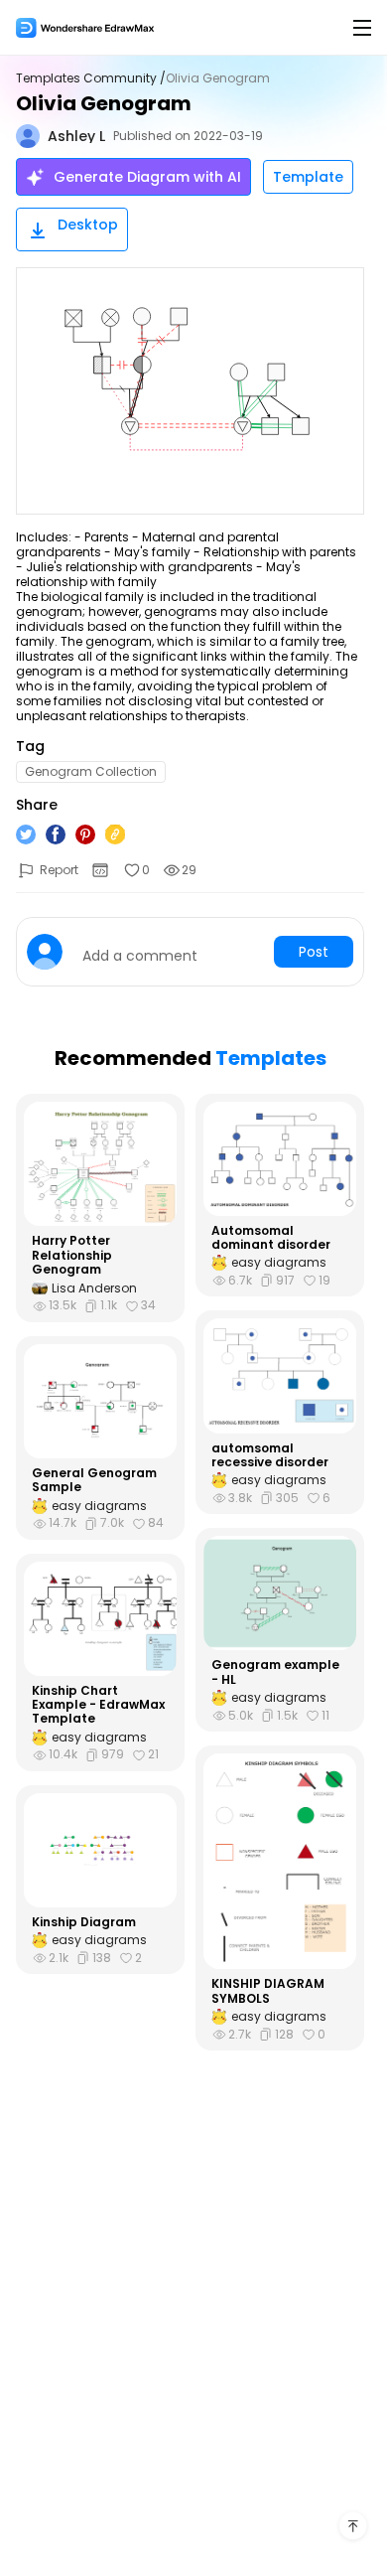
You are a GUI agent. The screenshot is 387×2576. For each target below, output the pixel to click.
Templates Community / (91, 78)
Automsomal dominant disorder (271, 1238)
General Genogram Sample (94, 1481)
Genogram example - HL (275, 1672)
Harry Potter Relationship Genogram (72, 1255)
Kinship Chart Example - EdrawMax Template (98, 1705)
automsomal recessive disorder (270, 1456)
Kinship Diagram (84, 1922)
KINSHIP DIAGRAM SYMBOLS (268, 1991)
